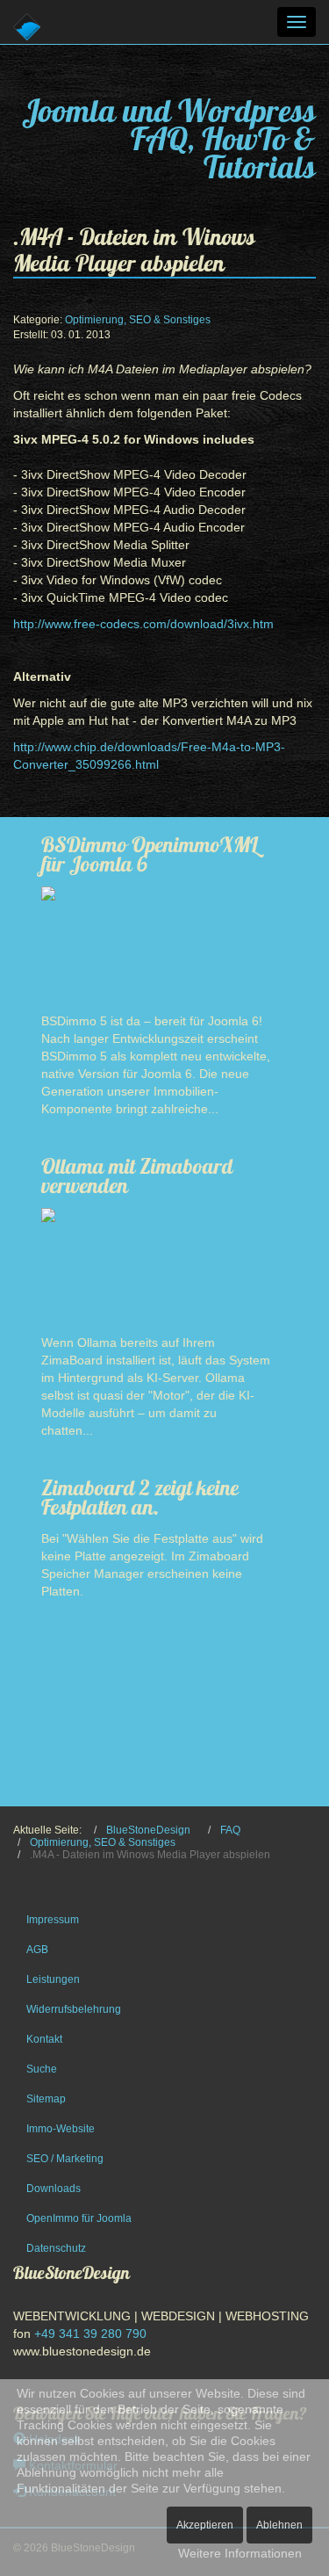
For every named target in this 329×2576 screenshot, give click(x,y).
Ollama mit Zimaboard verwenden (137, 1176)
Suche (42, 2069)
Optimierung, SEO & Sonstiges (138, 320)
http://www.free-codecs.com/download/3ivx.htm (143, 624)
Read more (243, 1124)
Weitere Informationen (240, 2553)
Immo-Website (61, 2129)
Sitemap (46, 2099)
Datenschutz (56, 2248)
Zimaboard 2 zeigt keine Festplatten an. (140, 1497)
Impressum (53, 1920)
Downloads (54, 2189)
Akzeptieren (205, 2525)
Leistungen (53, 1979)
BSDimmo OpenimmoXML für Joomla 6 (150, 854)
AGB (37, 1950)
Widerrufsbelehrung (74, 2009)
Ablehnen (279, 2525)
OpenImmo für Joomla (79, 2218)
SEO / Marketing (65, 2159)
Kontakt (44, 2039)
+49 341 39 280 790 (90, 2334)
